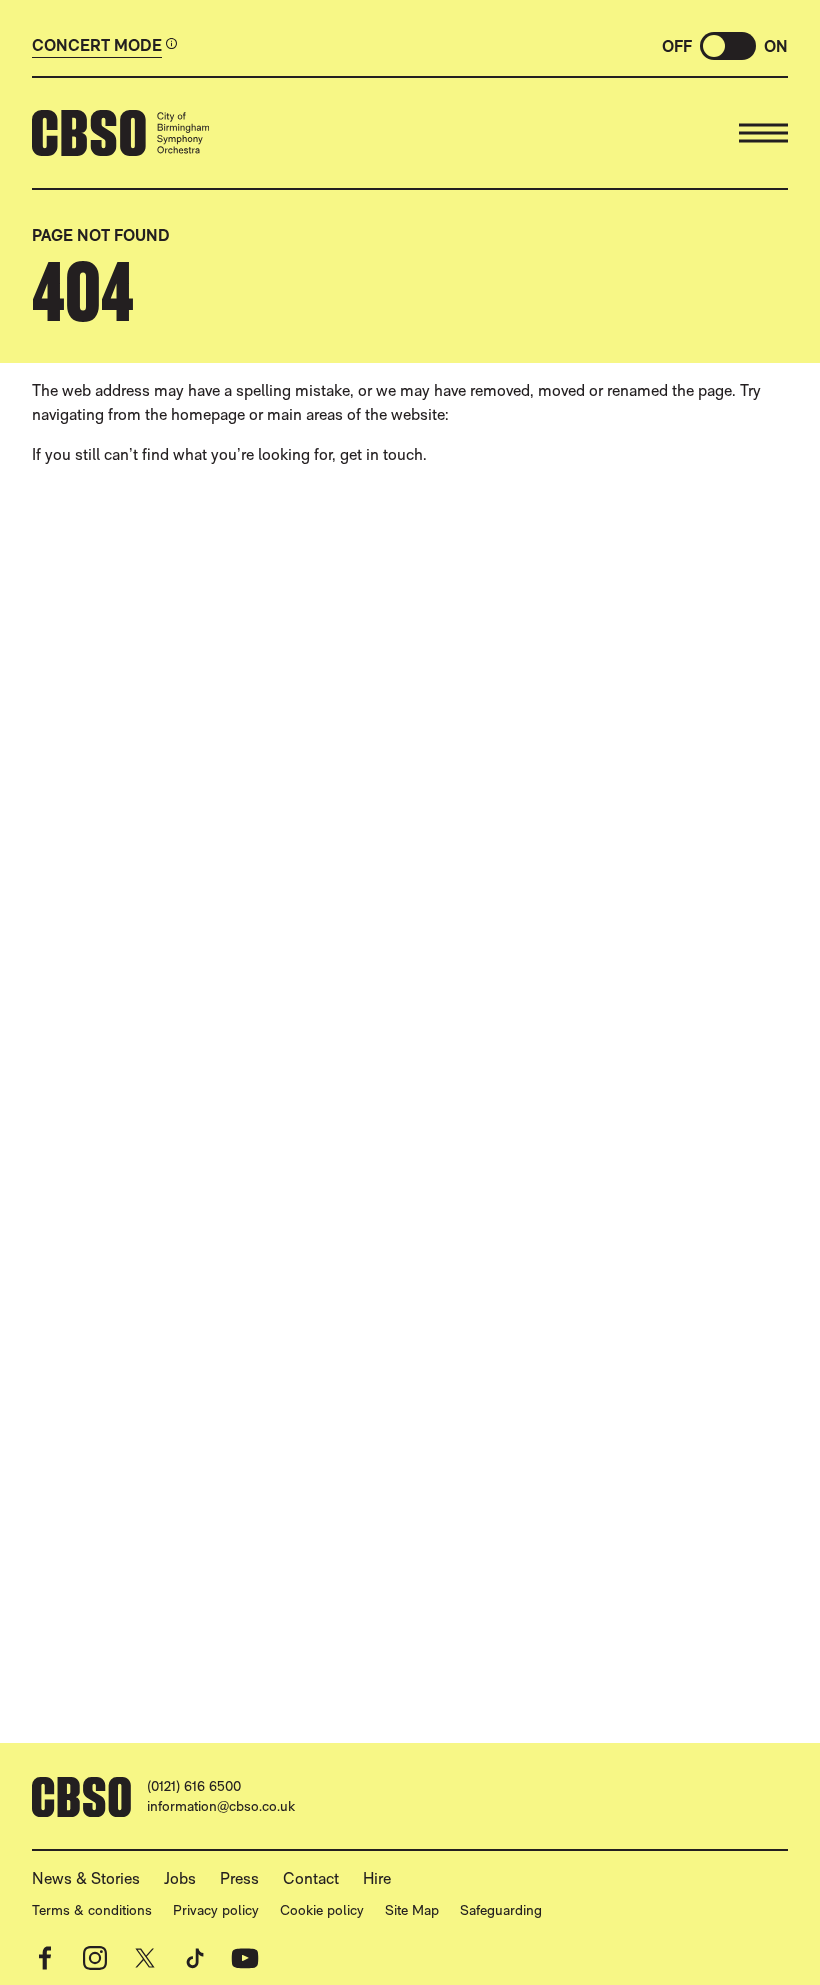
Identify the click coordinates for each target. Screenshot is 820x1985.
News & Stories (86, 1878)
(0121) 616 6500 (194, 1786)
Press (239, 1878)
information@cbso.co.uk (221, 1806)
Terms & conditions (92, 1910)
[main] (410, 934)
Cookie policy (322, 1910)
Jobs (180, 1878)
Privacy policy (216, 1910)
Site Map (412, 1910)
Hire (377, 1878)
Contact (311, 1878)
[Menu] (763, 133)
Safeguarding (501, 1910)
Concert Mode (97, 46)
